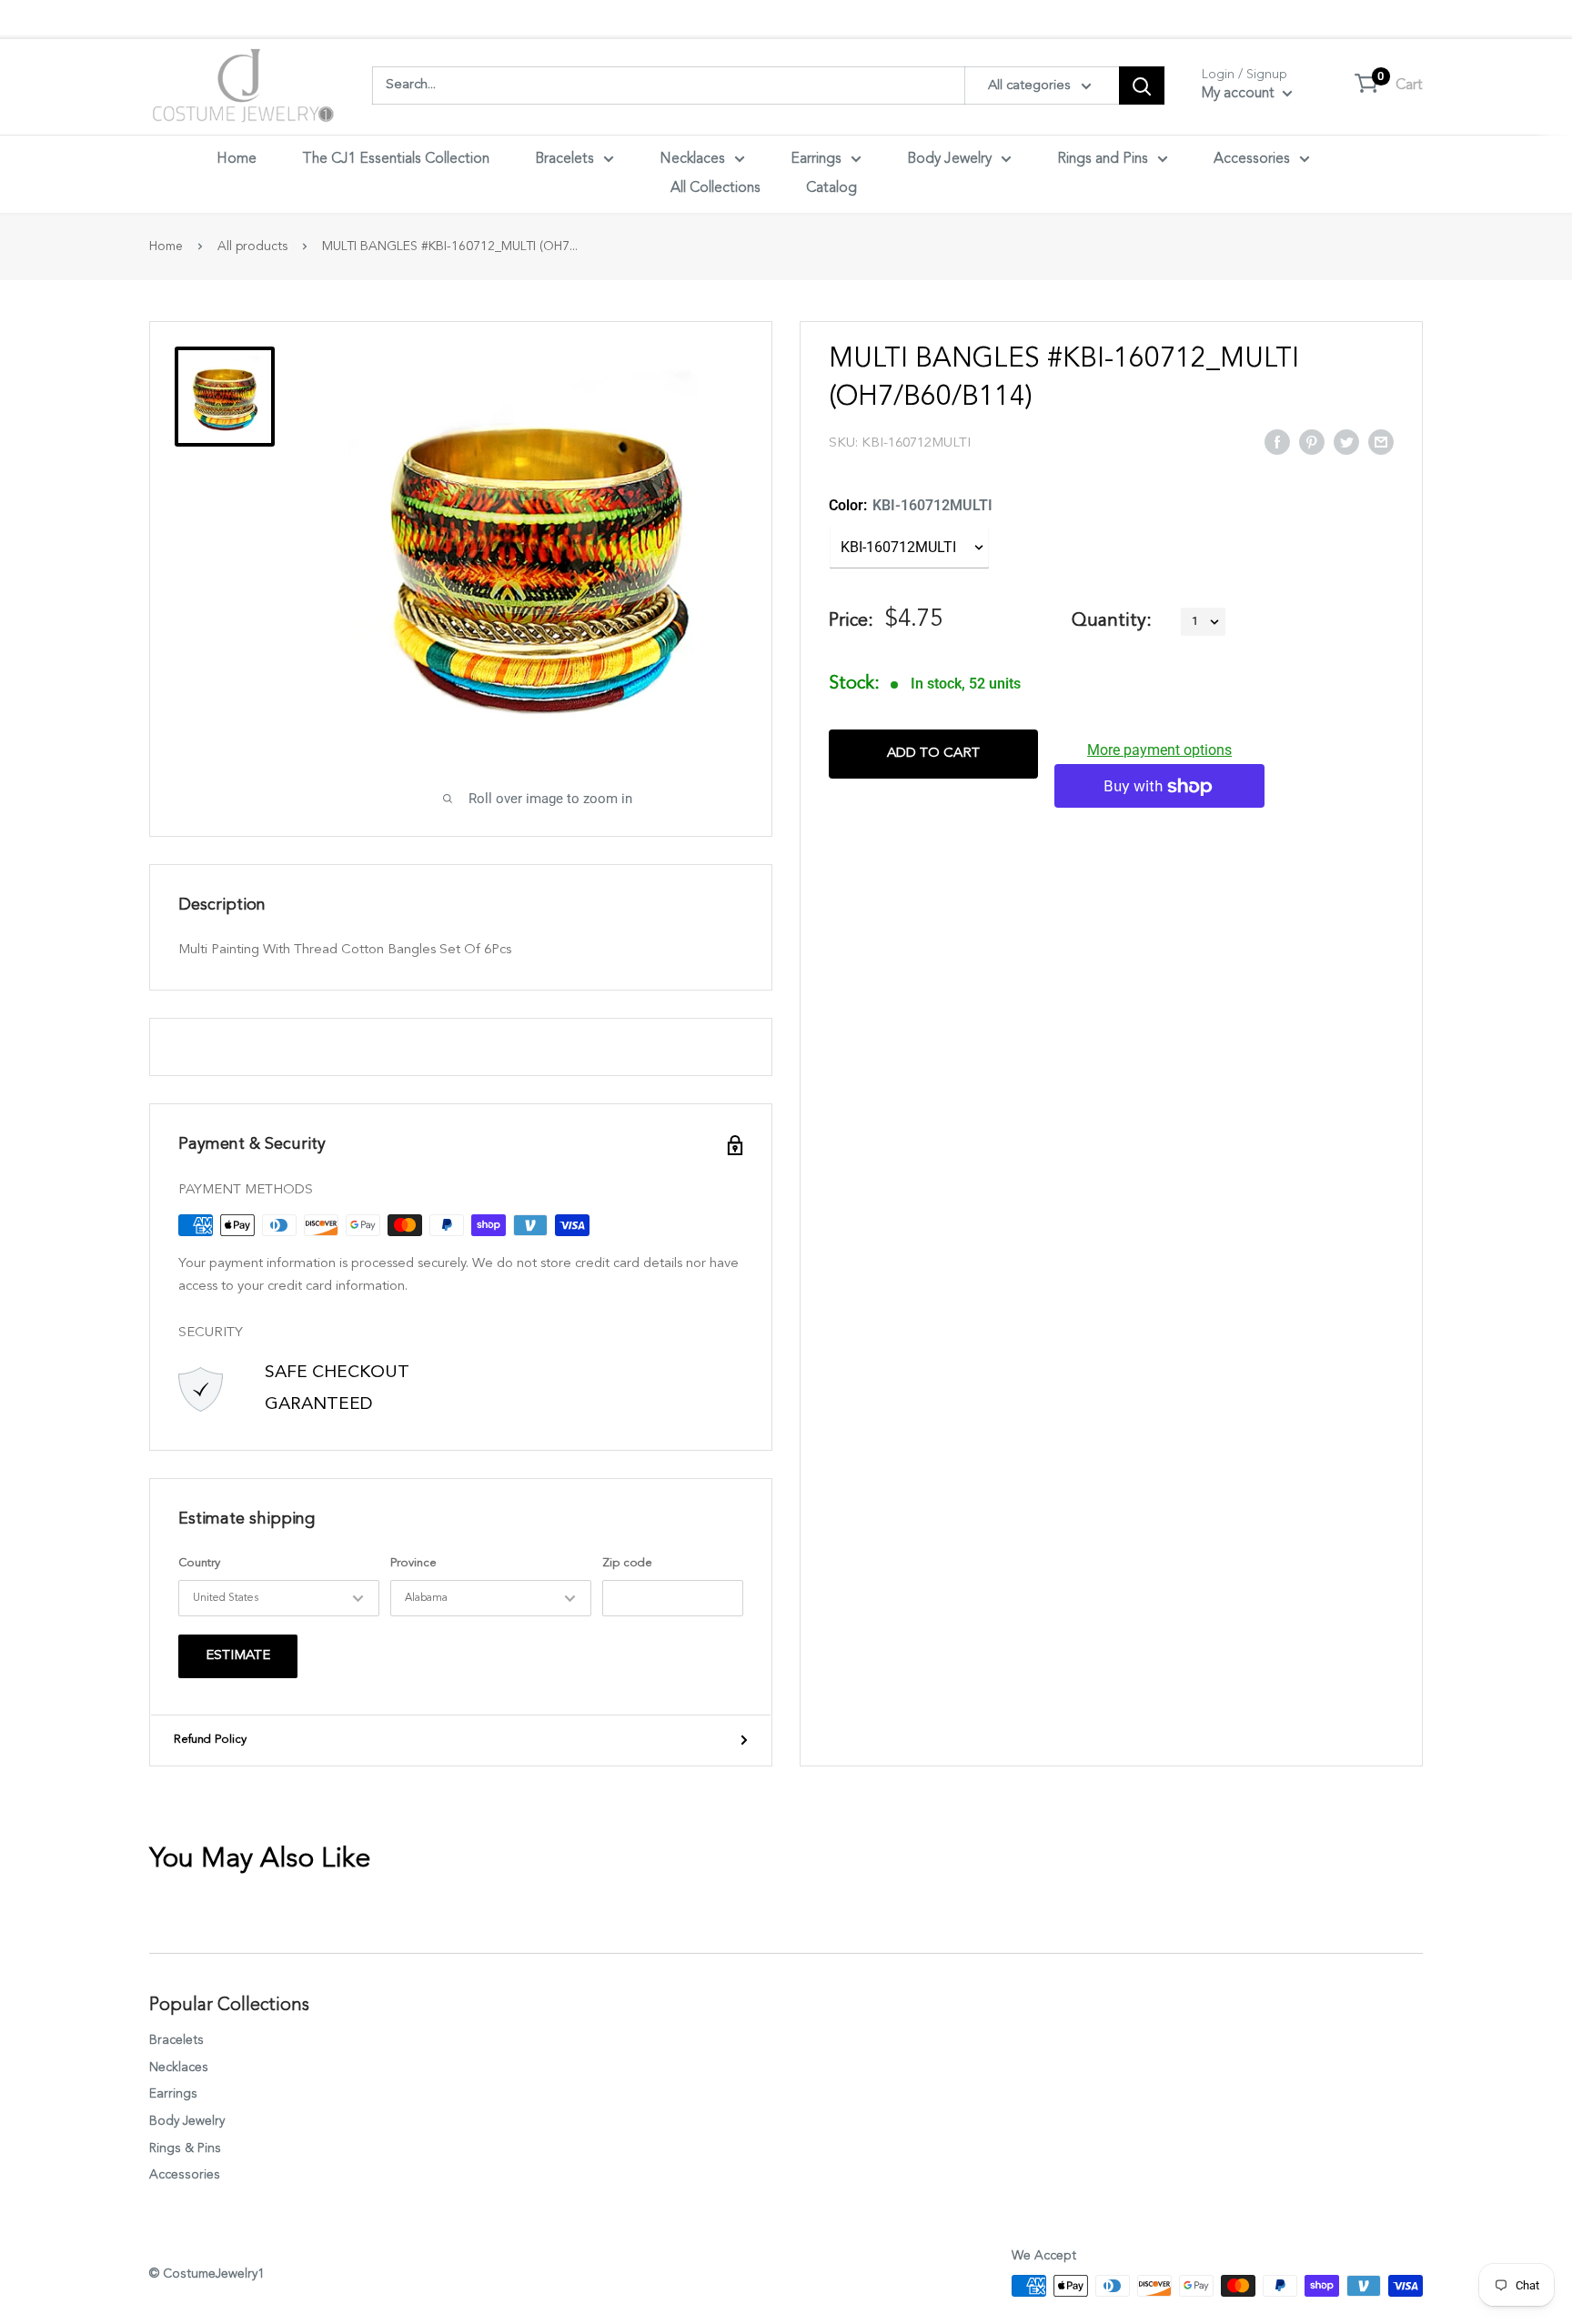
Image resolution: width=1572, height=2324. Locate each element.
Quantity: (1112, 621)
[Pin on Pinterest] (1312, 441)
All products (252, 246)
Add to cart (933, 755)
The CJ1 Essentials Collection (396, 159)
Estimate (238, 1656)
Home (237, 159)
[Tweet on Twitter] (1346, 441)
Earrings (816, 159)
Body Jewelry (949, 159)
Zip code (627, 1563)
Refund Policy (210, 1740)
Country (199, 1563)
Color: (911, 505)
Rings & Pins (185, 2148)
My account (1240, 94)
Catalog (831, 188)
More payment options (1159, 751)
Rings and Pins (1103, 159)
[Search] (1142, 86)
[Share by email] (1381, 441)
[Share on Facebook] (1277, 441)
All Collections (715, 188)
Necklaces (692, 159)
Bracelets (564, 159)
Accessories (1252, 159)
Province (413, 1563)
